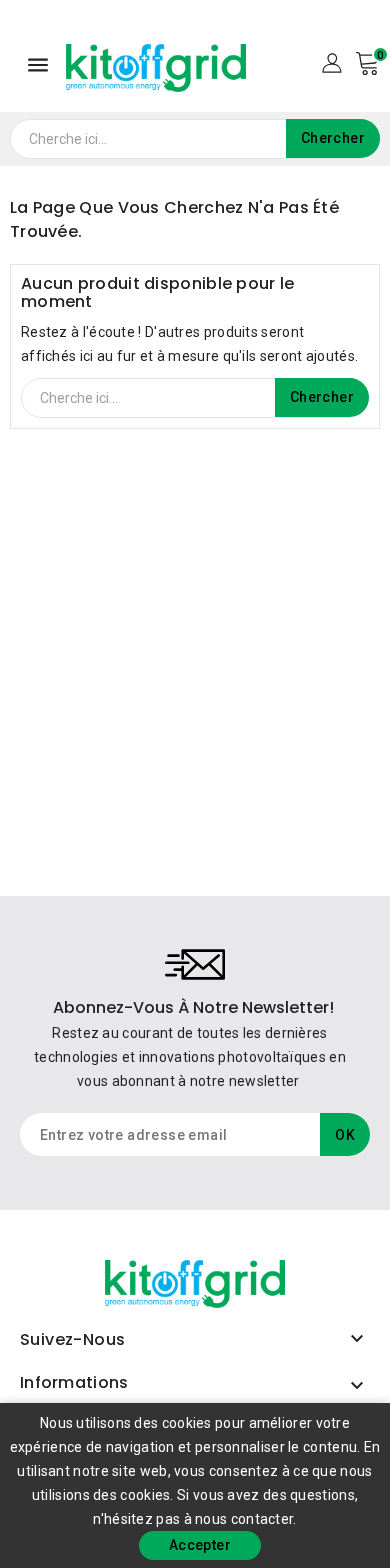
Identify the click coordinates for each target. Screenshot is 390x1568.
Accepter (200, 1545)
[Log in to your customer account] (331, 62)
